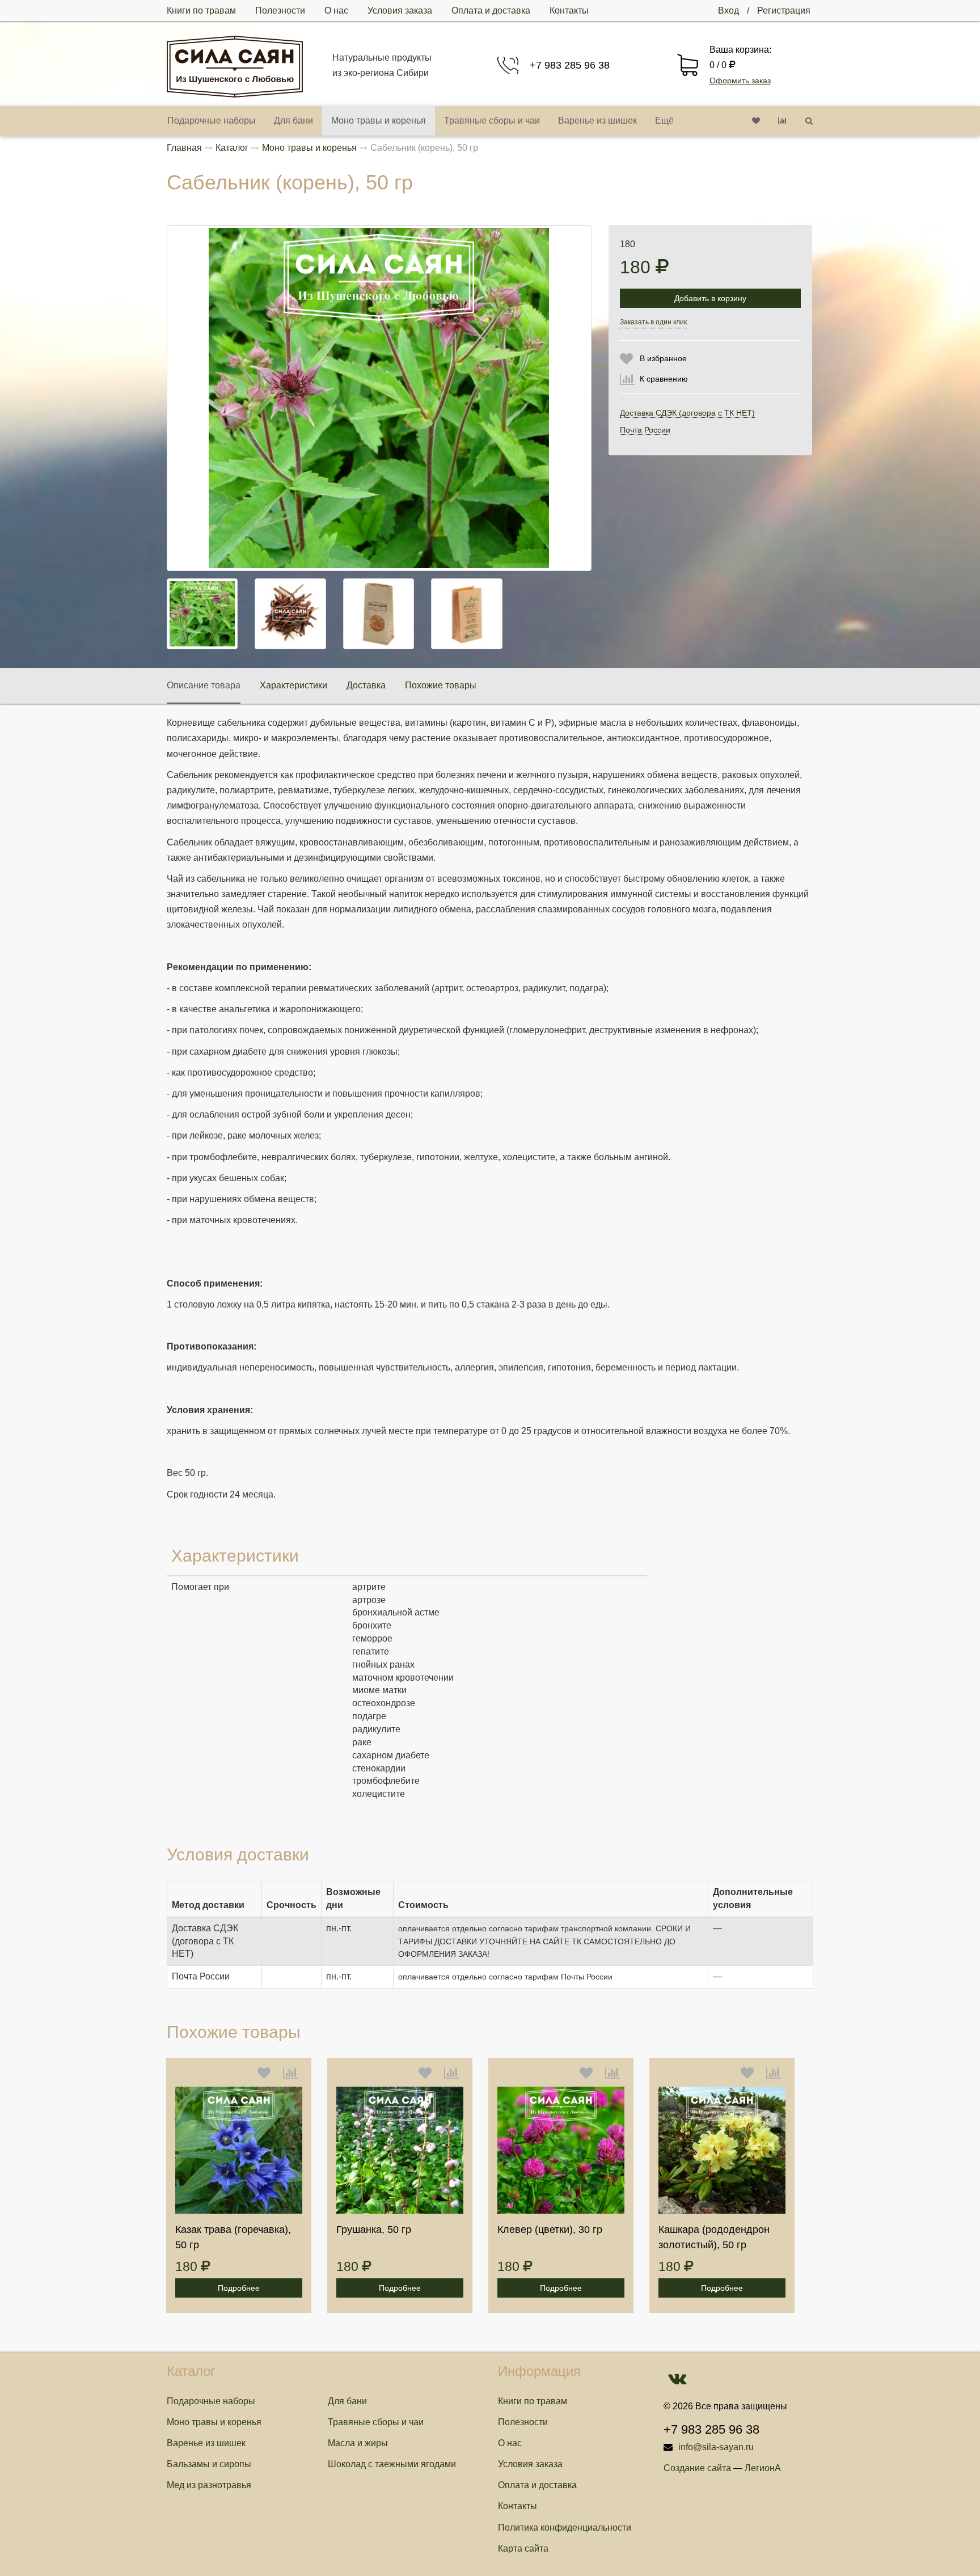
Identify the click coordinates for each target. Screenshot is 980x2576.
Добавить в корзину (710, 298)
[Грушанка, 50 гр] (400, 2150)
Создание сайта (697, 2468)
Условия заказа (400, 10)
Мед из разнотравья (209, 2485)
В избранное (663, 358)
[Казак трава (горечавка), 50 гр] (239, 2150)
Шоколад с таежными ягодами (392, 2464)
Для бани (293, 120)
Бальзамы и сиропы (209, 2464)
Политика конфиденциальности (565, 2528)
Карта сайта (523, 2548)
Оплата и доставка (491, 10)
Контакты (569, 10)
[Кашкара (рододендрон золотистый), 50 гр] (722, 2150)
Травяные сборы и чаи (492, 120)
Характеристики (293, 685)
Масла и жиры (358, 2443)
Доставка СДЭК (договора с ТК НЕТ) (687, 413)
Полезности (280, 10)
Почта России (645, 430)
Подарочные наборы (212, 120)
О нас (336, 10)
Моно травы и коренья (379, 120)
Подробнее (239, 2288)
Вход (728, 10)
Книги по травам (201, 10)
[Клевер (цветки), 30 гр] (561, 2150)
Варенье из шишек (597, 120)
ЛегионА (763, 2468)
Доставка (366, 685)
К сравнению (664, 379)
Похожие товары (441, 685)
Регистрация (784, 10)
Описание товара (204, 685)
